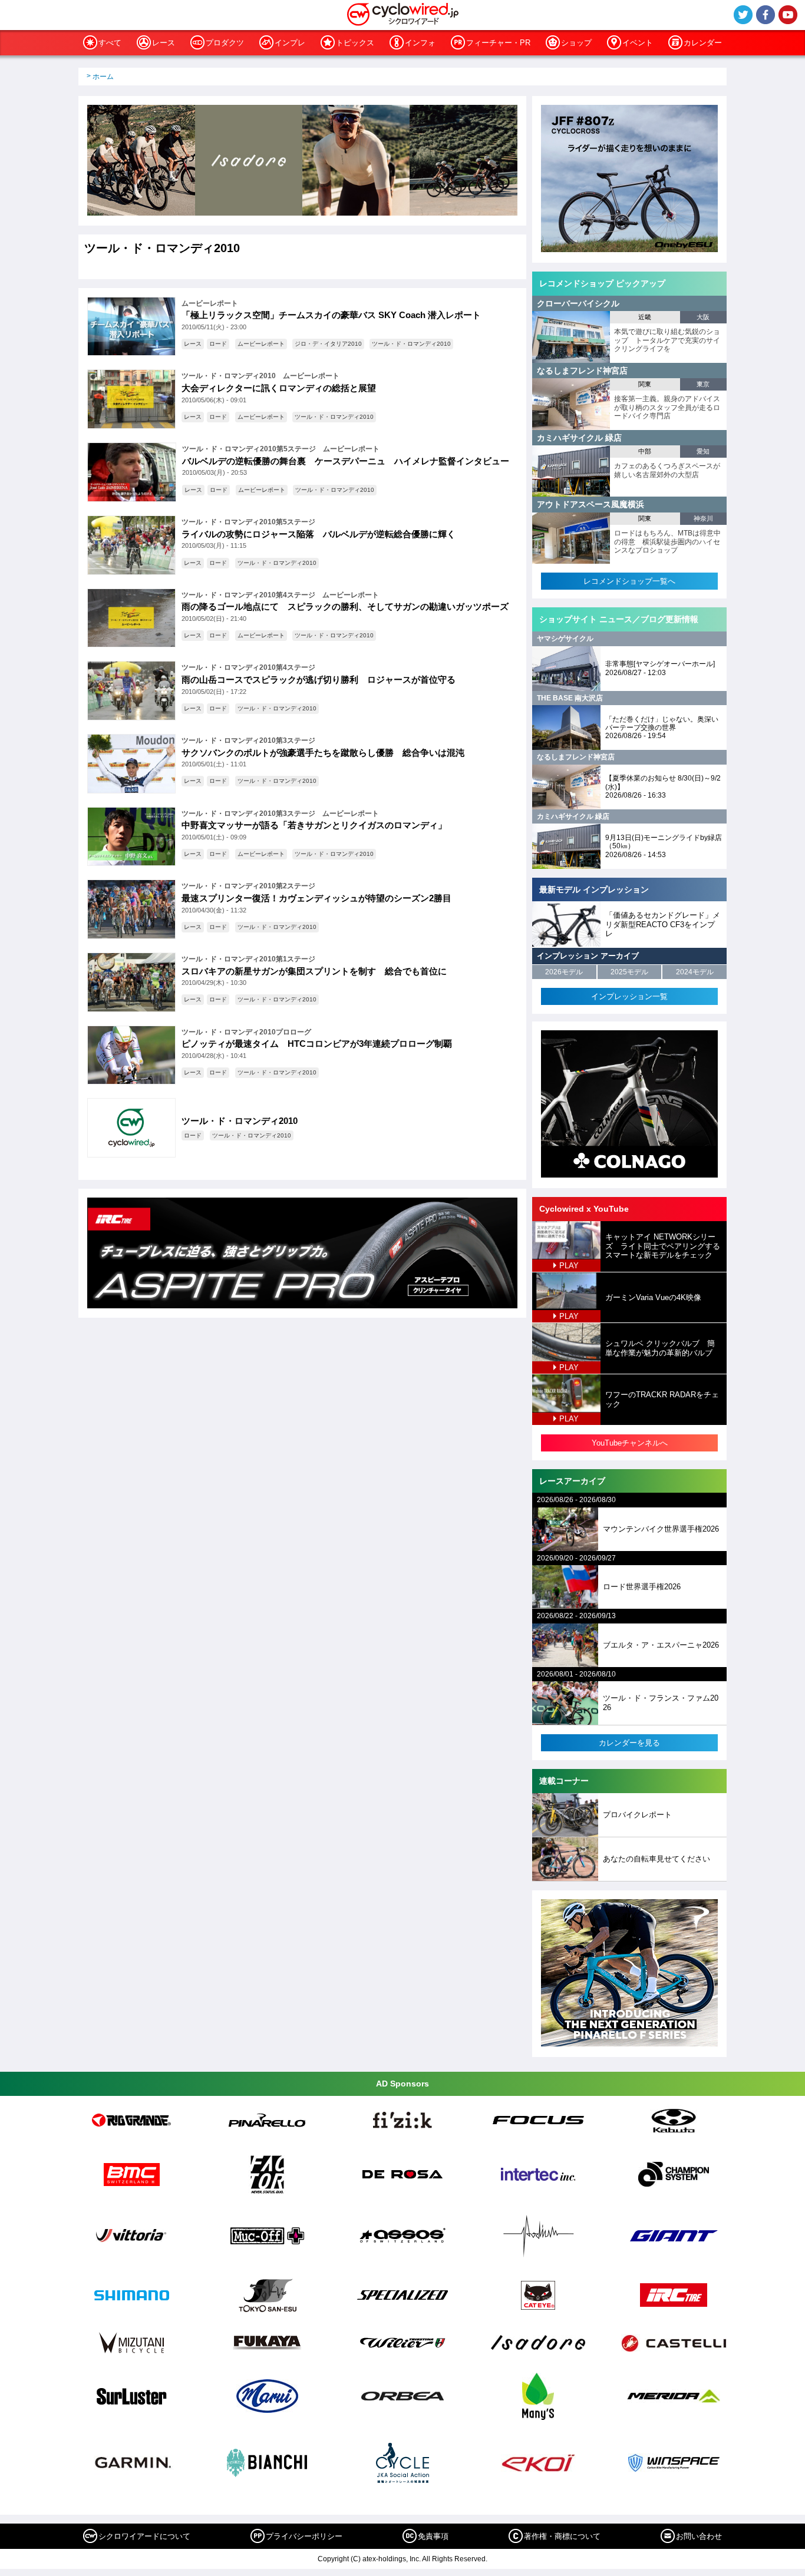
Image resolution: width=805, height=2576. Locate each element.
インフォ (420, 43)
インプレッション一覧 (629, 996)
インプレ (290, 43)
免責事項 (433, 2536)
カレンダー (703, 43)
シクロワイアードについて (144, 2536)
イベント (638, 43)
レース (164, 43)
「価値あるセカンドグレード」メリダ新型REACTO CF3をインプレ (663, 924)
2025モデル (629, 972)
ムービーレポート (261, 344)
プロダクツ (225, 43)
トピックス (355, 43)
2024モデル (695, 972)
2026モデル (564, 972)
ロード (218, 344)
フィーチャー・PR (498, 43)
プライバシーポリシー (304, 2536)
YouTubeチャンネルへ (630, 1443)
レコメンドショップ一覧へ (629, 581)
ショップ (576, 43)
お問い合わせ (699, 2536)
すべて (110, 43)
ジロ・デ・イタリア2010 (328, 344)
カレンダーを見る (629, 1743)
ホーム (103, 77)
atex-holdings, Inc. (392, 2559)
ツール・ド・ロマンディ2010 (411, 344)
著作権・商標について (562, 2536)
